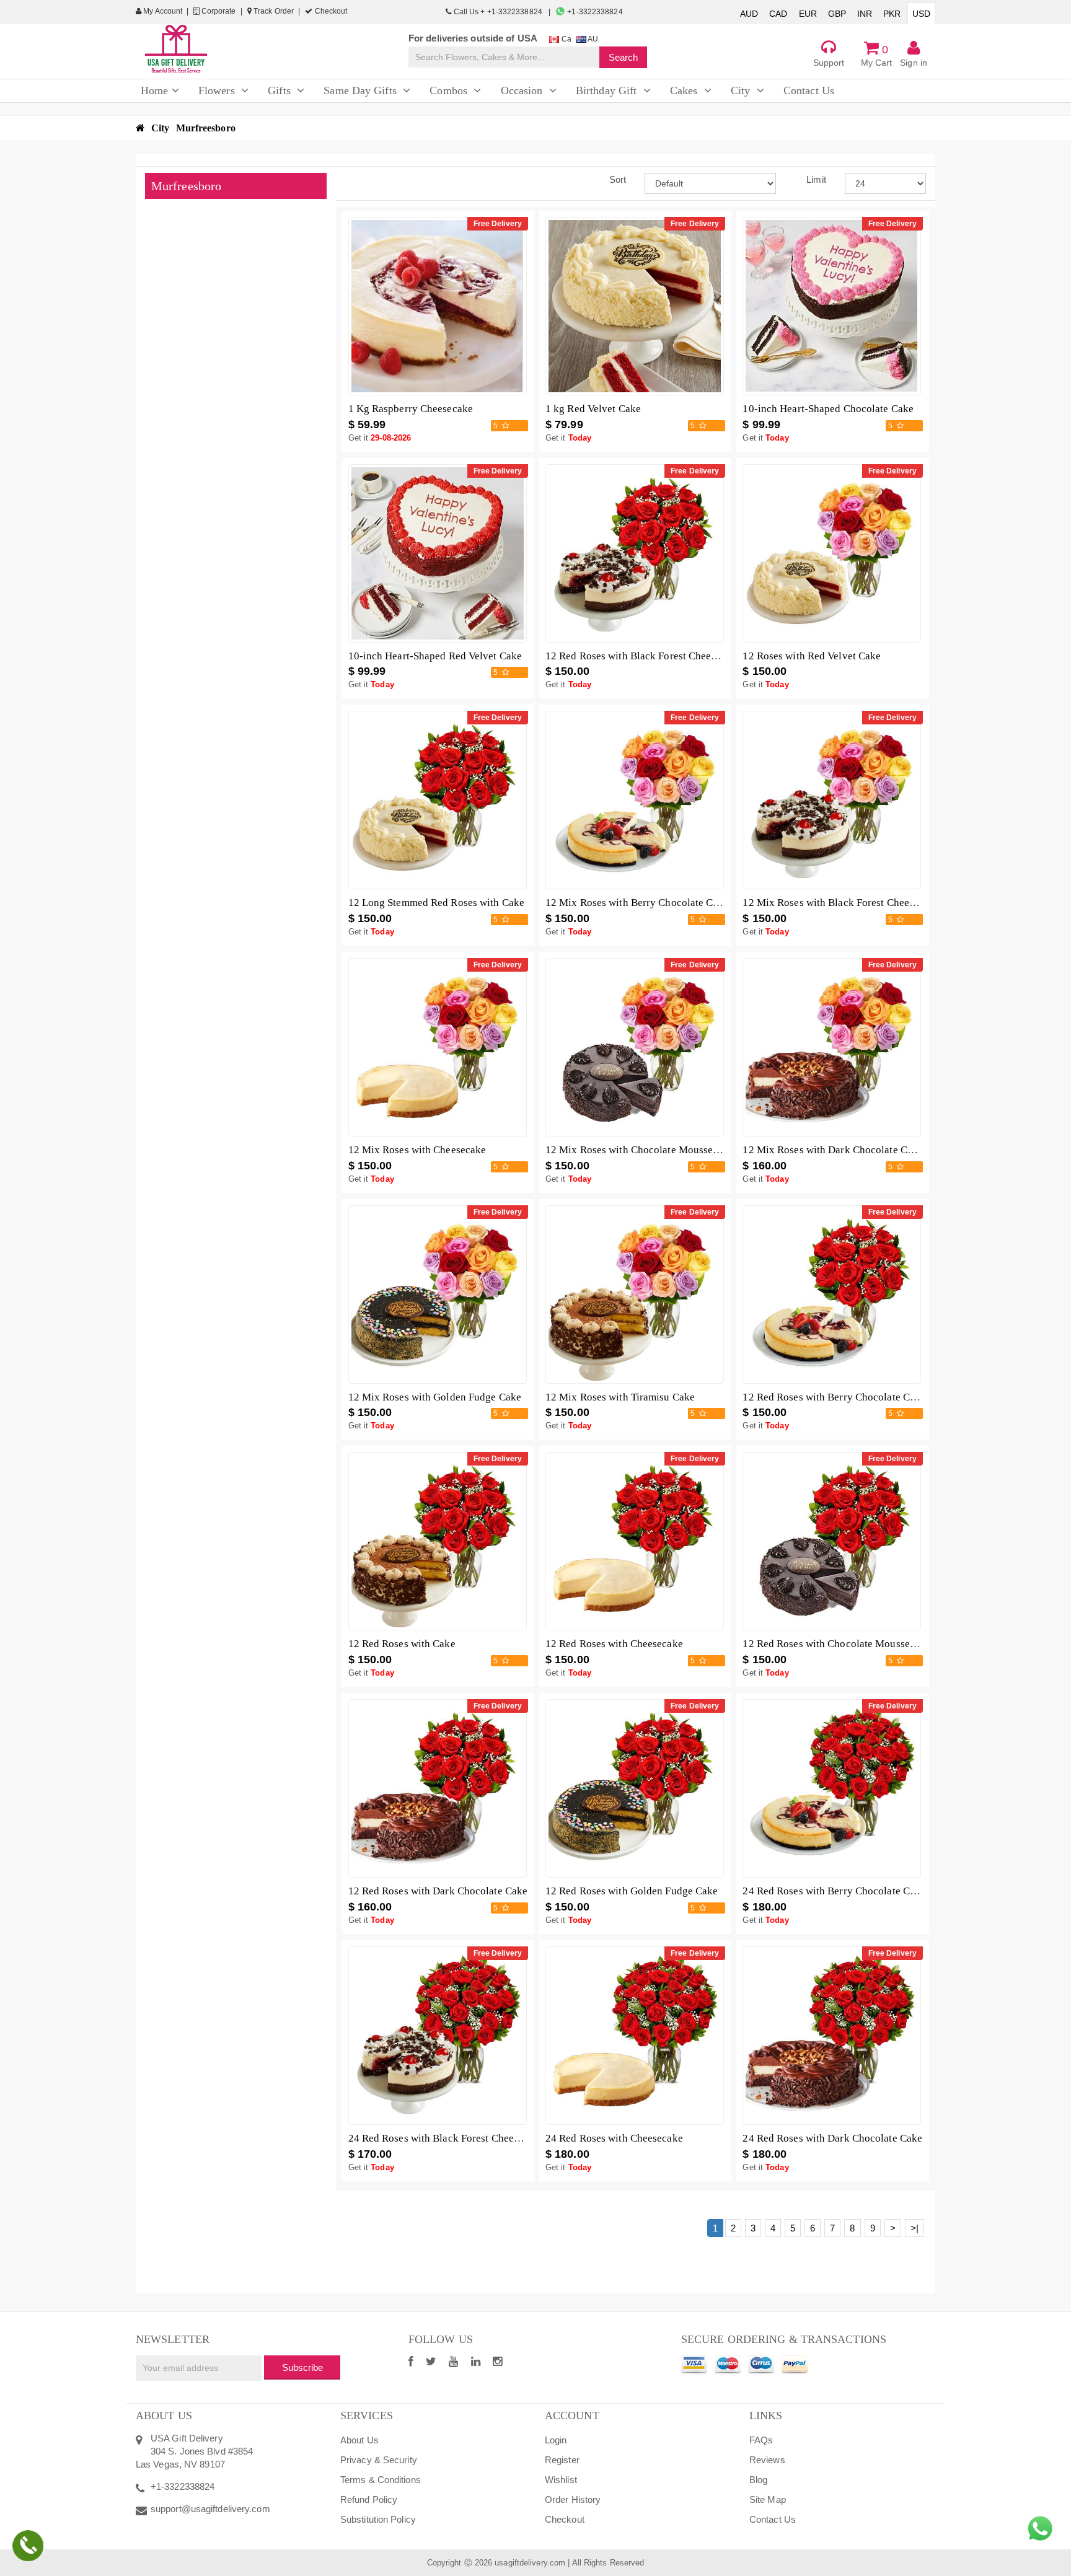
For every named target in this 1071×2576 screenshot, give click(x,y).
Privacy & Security (379, 2460)
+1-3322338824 (594, 12)
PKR (892, 14)
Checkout (330, 11)
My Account (162, 11)
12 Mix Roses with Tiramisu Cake (620, 1397)
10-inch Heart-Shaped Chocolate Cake (828, 409)
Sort (618, 179)
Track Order (273, 11)
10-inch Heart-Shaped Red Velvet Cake (435, 656)
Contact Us (773, 2519)
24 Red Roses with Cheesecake (614, 2138)
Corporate (218, 11)
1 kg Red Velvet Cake (593, 409)
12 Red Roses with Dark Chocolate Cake (438, 1891)
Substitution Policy (378, 2519)
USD (921, 14)
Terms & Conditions (381, 2480)
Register (562, 2460)
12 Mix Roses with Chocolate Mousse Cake (642, 1150)
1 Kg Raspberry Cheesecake (411, 409)
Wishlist (561, 2480)
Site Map (768, 2499)
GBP (837, 14)
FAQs (761, 2440)
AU (592, 39)
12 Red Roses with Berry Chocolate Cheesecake (849, 1397)
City (160, 128)
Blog (758, 2480)
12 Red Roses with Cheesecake (614, 1644)
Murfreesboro (206, 128)
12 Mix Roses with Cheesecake (417, 1150)
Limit (816, 179)
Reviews (767, 2460)
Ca (565, 39)
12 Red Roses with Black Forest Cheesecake (643, 656)
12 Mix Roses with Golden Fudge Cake (435, 1397)
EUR (808, 14)
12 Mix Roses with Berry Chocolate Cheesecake (652, 903)
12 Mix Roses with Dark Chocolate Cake (833, 1150)
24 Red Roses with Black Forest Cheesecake (446, 2138)
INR (865, 14)
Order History (573, 2499)
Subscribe (302, 2367)
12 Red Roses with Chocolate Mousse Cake (839, 1644)
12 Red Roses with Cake (402, 1644)
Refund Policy (369, 2499)
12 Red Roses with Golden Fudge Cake (632, 1891)
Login (556, 2440)
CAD (778, 14)
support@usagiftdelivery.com (210, 2509)
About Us (359, 2440)
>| (915, 2228)
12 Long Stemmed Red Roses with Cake (437, 903)
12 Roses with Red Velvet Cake (812, 656)
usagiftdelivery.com (530, 2563)
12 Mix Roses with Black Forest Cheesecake (841, 903)
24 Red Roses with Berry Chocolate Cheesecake (849, 1891)
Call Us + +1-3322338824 (498, 12)
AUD (749, 14)
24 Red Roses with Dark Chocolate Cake (832, 2138)
